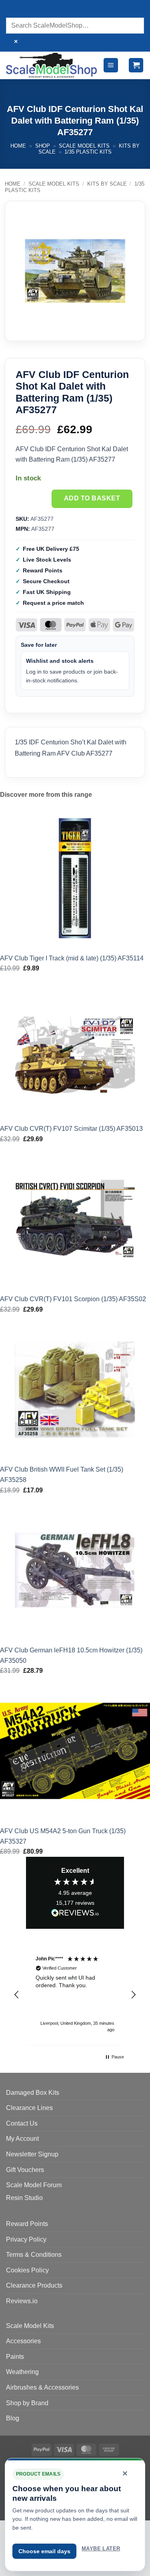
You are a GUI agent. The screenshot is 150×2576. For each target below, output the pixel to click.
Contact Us (22, 2123)
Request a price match (53, 603)
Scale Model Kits (84, 146)
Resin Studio (24, 2198)
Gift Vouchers (25, 2170)
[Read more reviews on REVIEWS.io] (75, 1914)
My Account (22, 2139)
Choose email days (44, 2551)
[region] (75, 1995)
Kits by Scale (107, 184)
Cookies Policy (27, 2270)
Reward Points (27, 2224)
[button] (111, 65)
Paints (15, 2357)
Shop (43, 146)
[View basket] (136, 65)
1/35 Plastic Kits (88, 152)
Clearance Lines (29, 2108)
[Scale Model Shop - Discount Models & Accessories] (51, 65)
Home (18, 146)
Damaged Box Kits (33, 2093)
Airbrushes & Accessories (42, 2387)
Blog (13, 2418)
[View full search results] (14, 10)
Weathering (22, 2372)
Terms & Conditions (34, 2255)
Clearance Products (34, 2285)
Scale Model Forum (34, 2185)
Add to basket (92, 498)
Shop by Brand (27, 2403)
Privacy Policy (26, 2239)
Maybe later (101, 2549)
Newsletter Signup (32, 2154)
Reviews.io (22, 2301)
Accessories (23, 2341)
